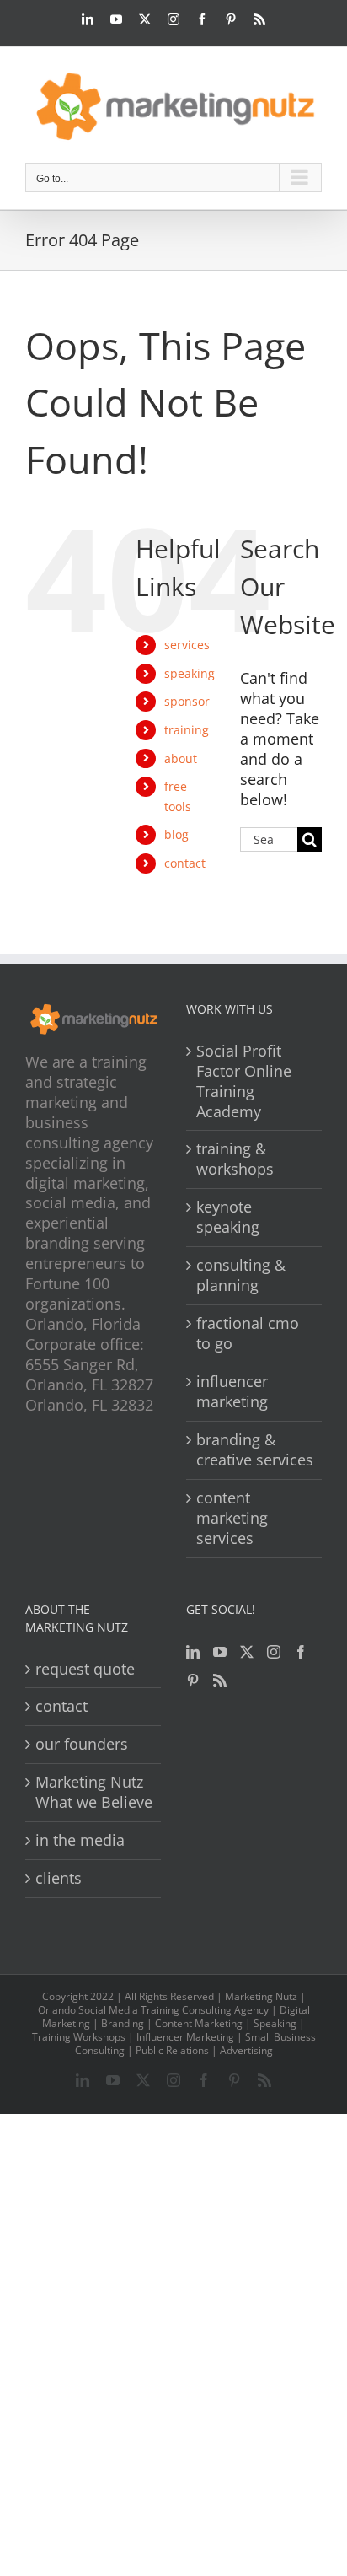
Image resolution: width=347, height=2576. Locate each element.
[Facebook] (301, 1652)
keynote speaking (228, 1217)
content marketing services (232, 1518)
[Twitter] (247, 1652)
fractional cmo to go (248, 1334)
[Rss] (220, 1681)
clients (59, 1878)
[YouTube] (220, 1652)
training (187, 730)
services (187, 645)
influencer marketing (232, 1392)
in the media (80, 1840)
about (181, 758)
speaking (190, 673)
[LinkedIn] (193, 1652)
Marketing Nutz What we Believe (94, 1792)
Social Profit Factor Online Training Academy (244, 1081)
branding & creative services (255, 1450)
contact (185, 863)
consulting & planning (241, 1275)
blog (176, 834)
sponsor (187, 701)
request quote (85, 1669)
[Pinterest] (193, 1681)
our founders (82, 1744)
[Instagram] (274, 1652)
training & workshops (235, 1159)
